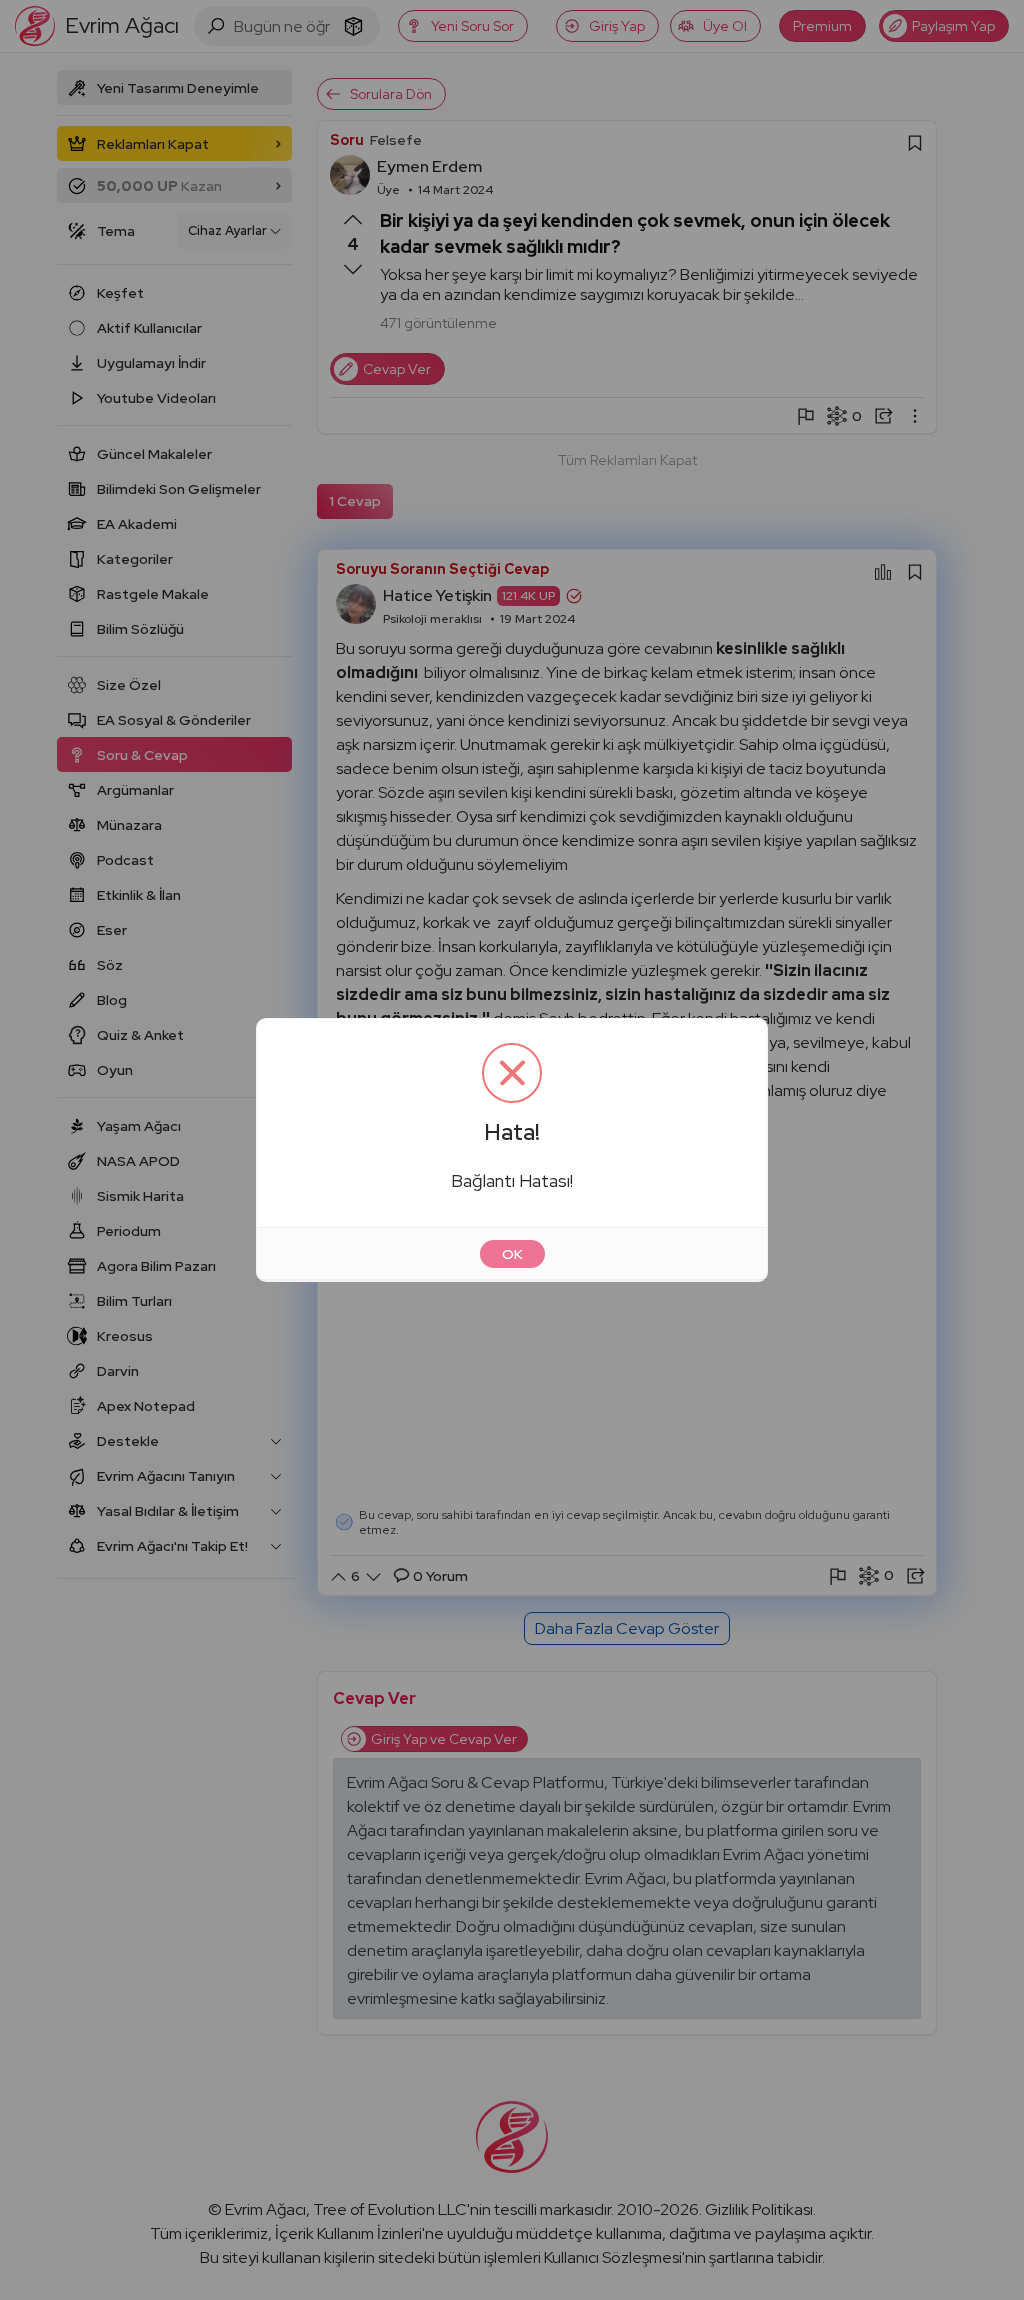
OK (512, 1254)
